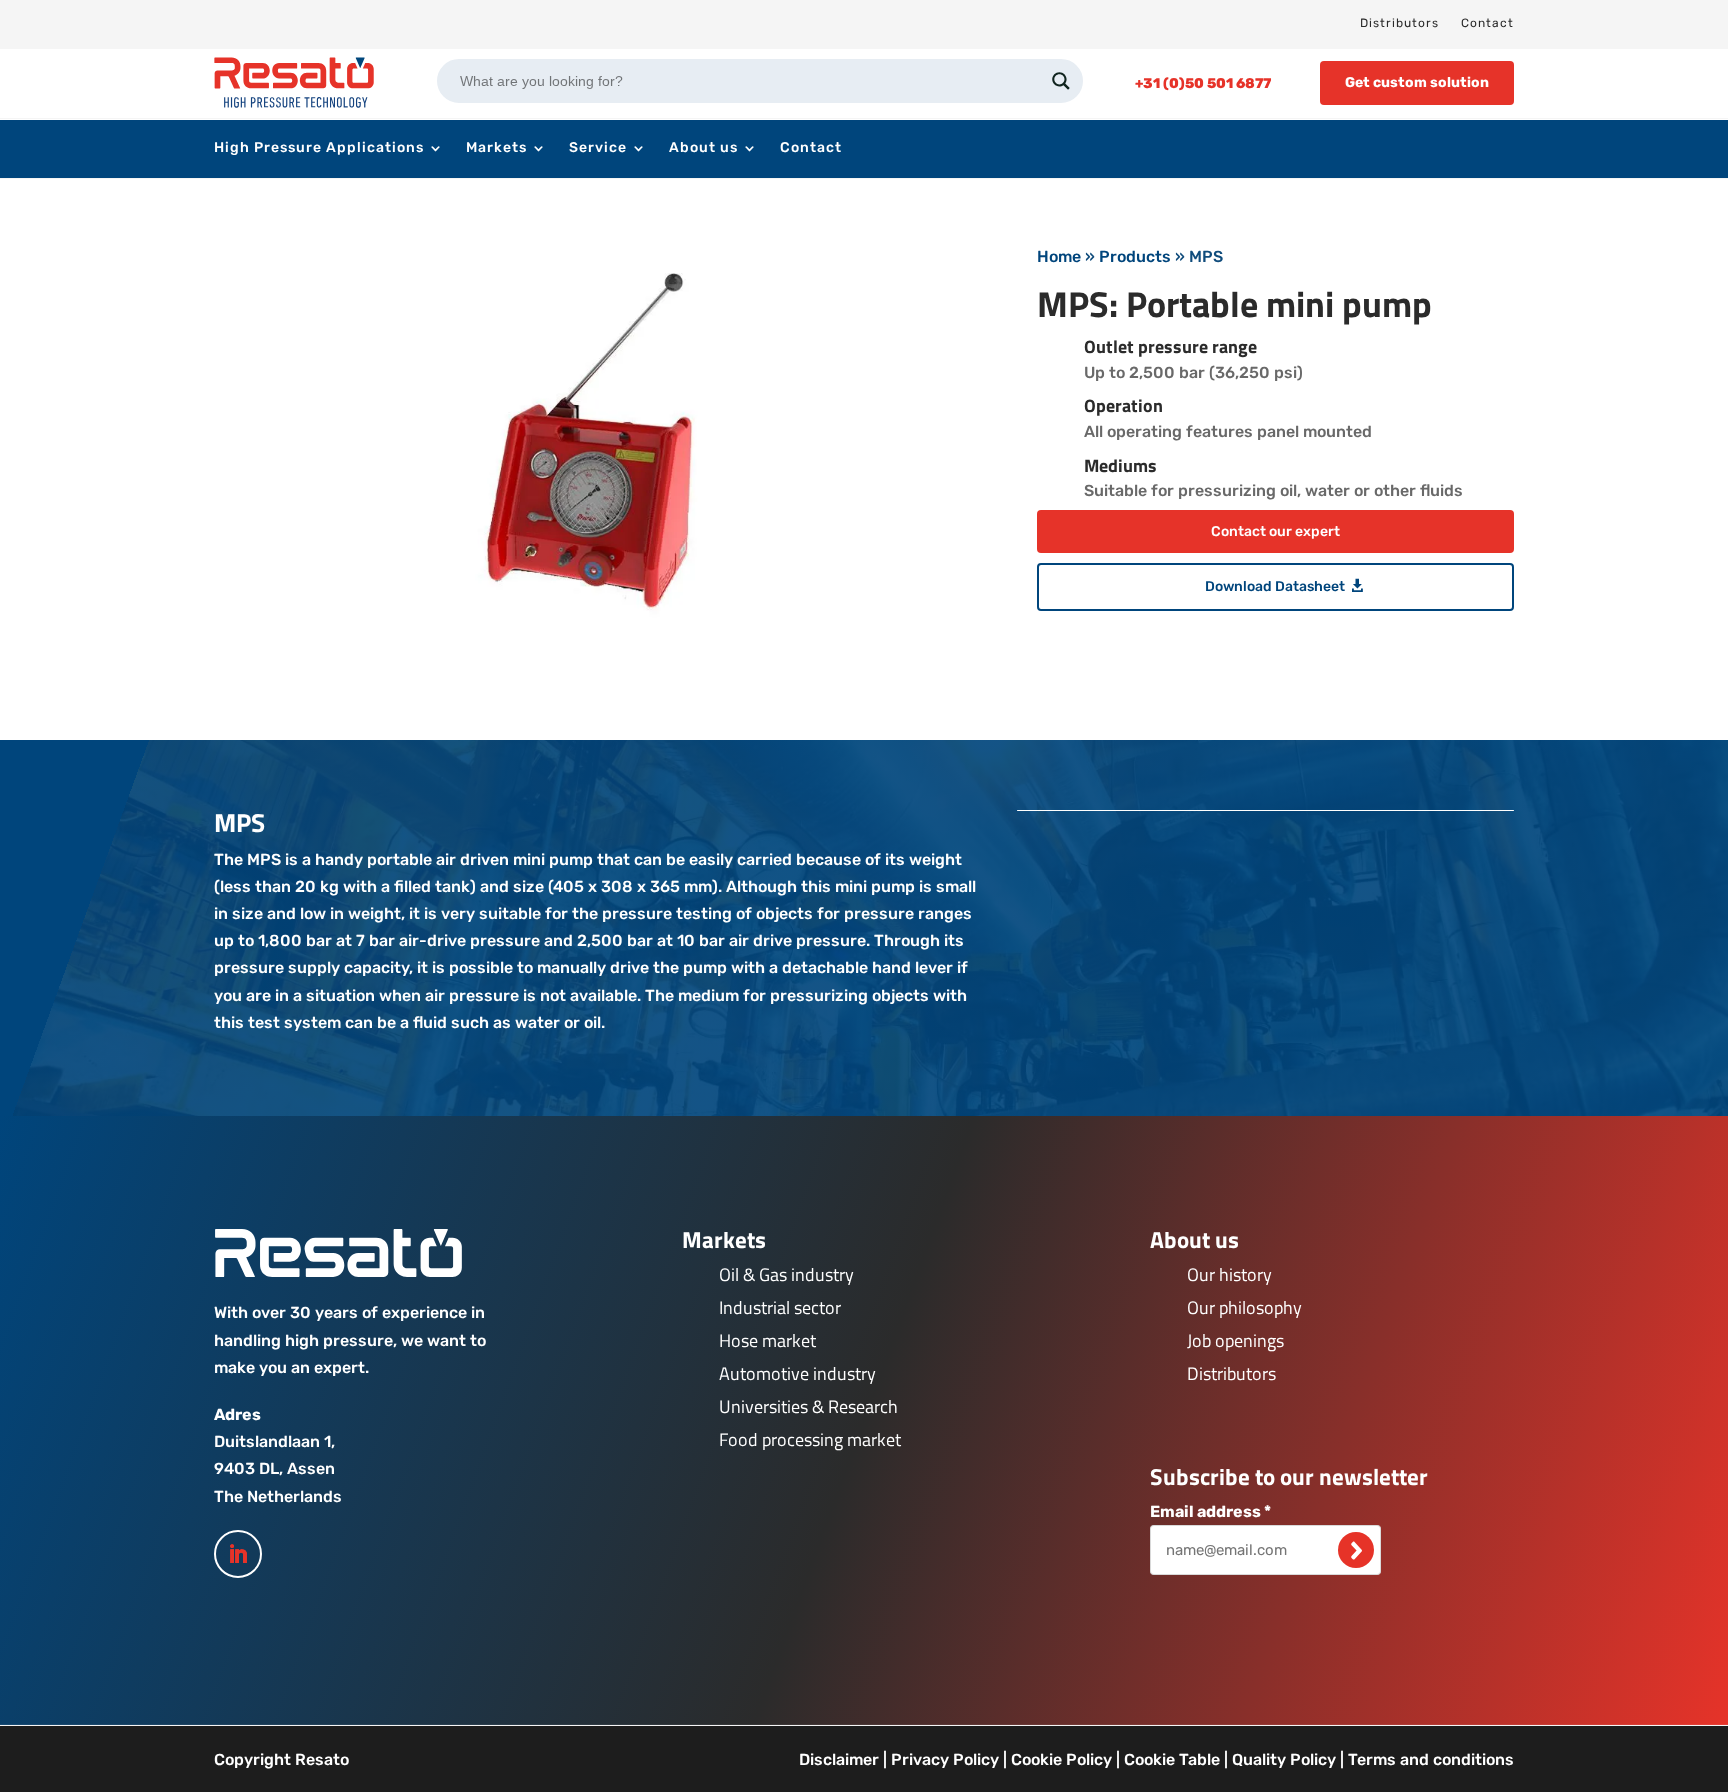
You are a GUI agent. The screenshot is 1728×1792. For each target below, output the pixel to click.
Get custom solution (1417, 82)
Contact (1487, 23)
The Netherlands (278, 1496)
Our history (1229, 1274)
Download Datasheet (1275, 586)
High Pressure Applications (319, 148)
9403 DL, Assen (274, 1468)
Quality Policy (1284, 1759)
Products (1135, 256)
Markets (496, 148)
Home (1059, 256)
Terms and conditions (1431, 1759)
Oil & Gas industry (786, 1274)
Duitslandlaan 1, (274, 1441)
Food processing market (810, 1439)
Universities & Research (808, 1406)
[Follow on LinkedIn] (238, 1554)
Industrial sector (780, 1307)
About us (703, 148)
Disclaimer (839, 1759)
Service (598, 148)
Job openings (1235, 1340)
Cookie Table (1172, 1759)
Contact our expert (1275, 531)
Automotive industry (797, 1373)
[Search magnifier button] (1061, 81)
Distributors (1399, 23)
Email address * (1210, 1511)
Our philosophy (1244, 1307)
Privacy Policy (945, 1759)
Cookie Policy (1061, 1759)
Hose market (767, 1340)
